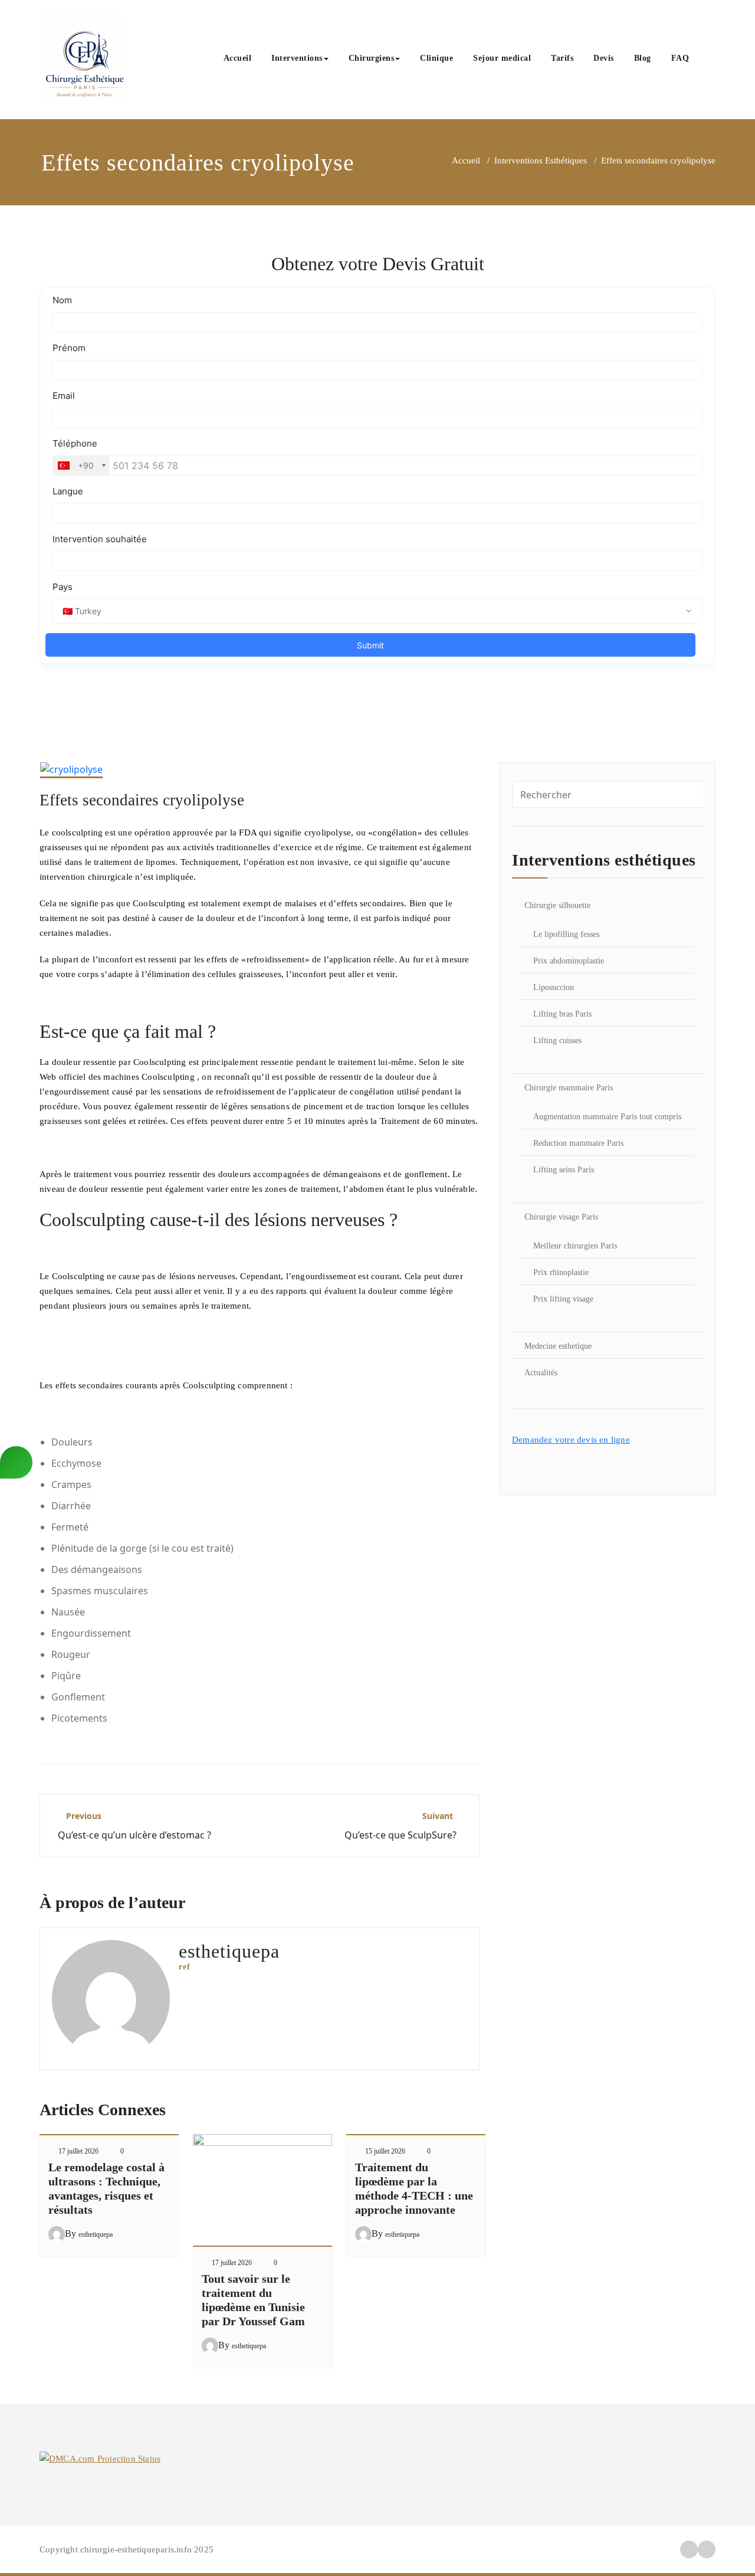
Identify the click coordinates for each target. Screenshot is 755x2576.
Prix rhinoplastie (561, 1272)
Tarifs (562, 58)
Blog (643, 58)
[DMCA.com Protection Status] (100, 2458)
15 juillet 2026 (385, 2151)
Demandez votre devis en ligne (571, 1440)
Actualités (541, 1373)
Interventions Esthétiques (541, 160)
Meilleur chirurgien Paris (575, 1246)
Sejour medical (502, 58)
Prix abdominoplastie (569, 961)
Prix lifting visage (563, 1299)
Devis (604, 58)
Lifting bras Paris (562, 1014)
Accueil (238, 58)
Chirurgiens (372, 58)
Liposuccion (554, 987)
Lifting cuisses (557, 1040)
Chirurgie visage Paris (561, 1217)
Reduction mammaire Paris (578, 1143)
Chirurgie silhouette (557, 905)
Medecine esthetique (558, 1346)
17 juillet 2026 (78, 2151)
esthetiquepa (96, 2234)
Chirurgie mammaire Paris (569, 1088)
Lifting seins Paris (564, 1170)
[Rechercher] (712, 60)
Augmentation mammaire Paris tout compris (607, 1117)
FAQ (680, 58)
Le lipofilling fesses (566, 934)
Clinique (436, 58)
